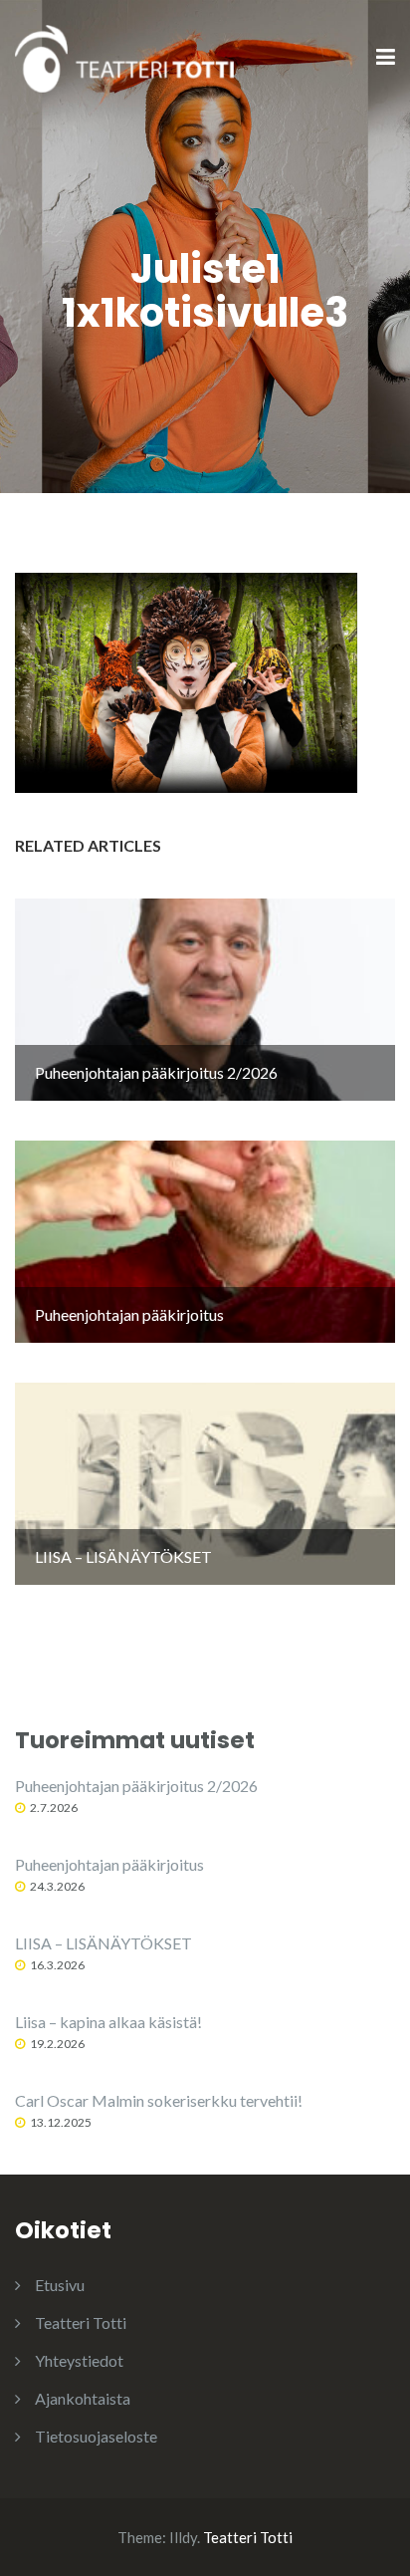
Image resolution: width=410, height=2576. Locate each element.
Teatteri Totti (81, 2322)
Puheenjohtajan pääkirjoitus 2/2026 (136, 1786)
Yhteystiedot (79, 2360)
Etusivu (60, 2285)
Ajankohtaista (83, 2398)
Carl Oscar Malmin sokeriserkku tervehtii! (159, 2100)
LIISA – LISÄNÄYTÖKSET (103, 1943)
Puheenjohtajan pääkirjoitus (109, 1864)
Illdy (183, 2537)
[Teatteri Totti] (124, 56)
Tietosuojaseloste (96, 2436)
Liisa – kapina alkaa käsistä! (108, 2022)
